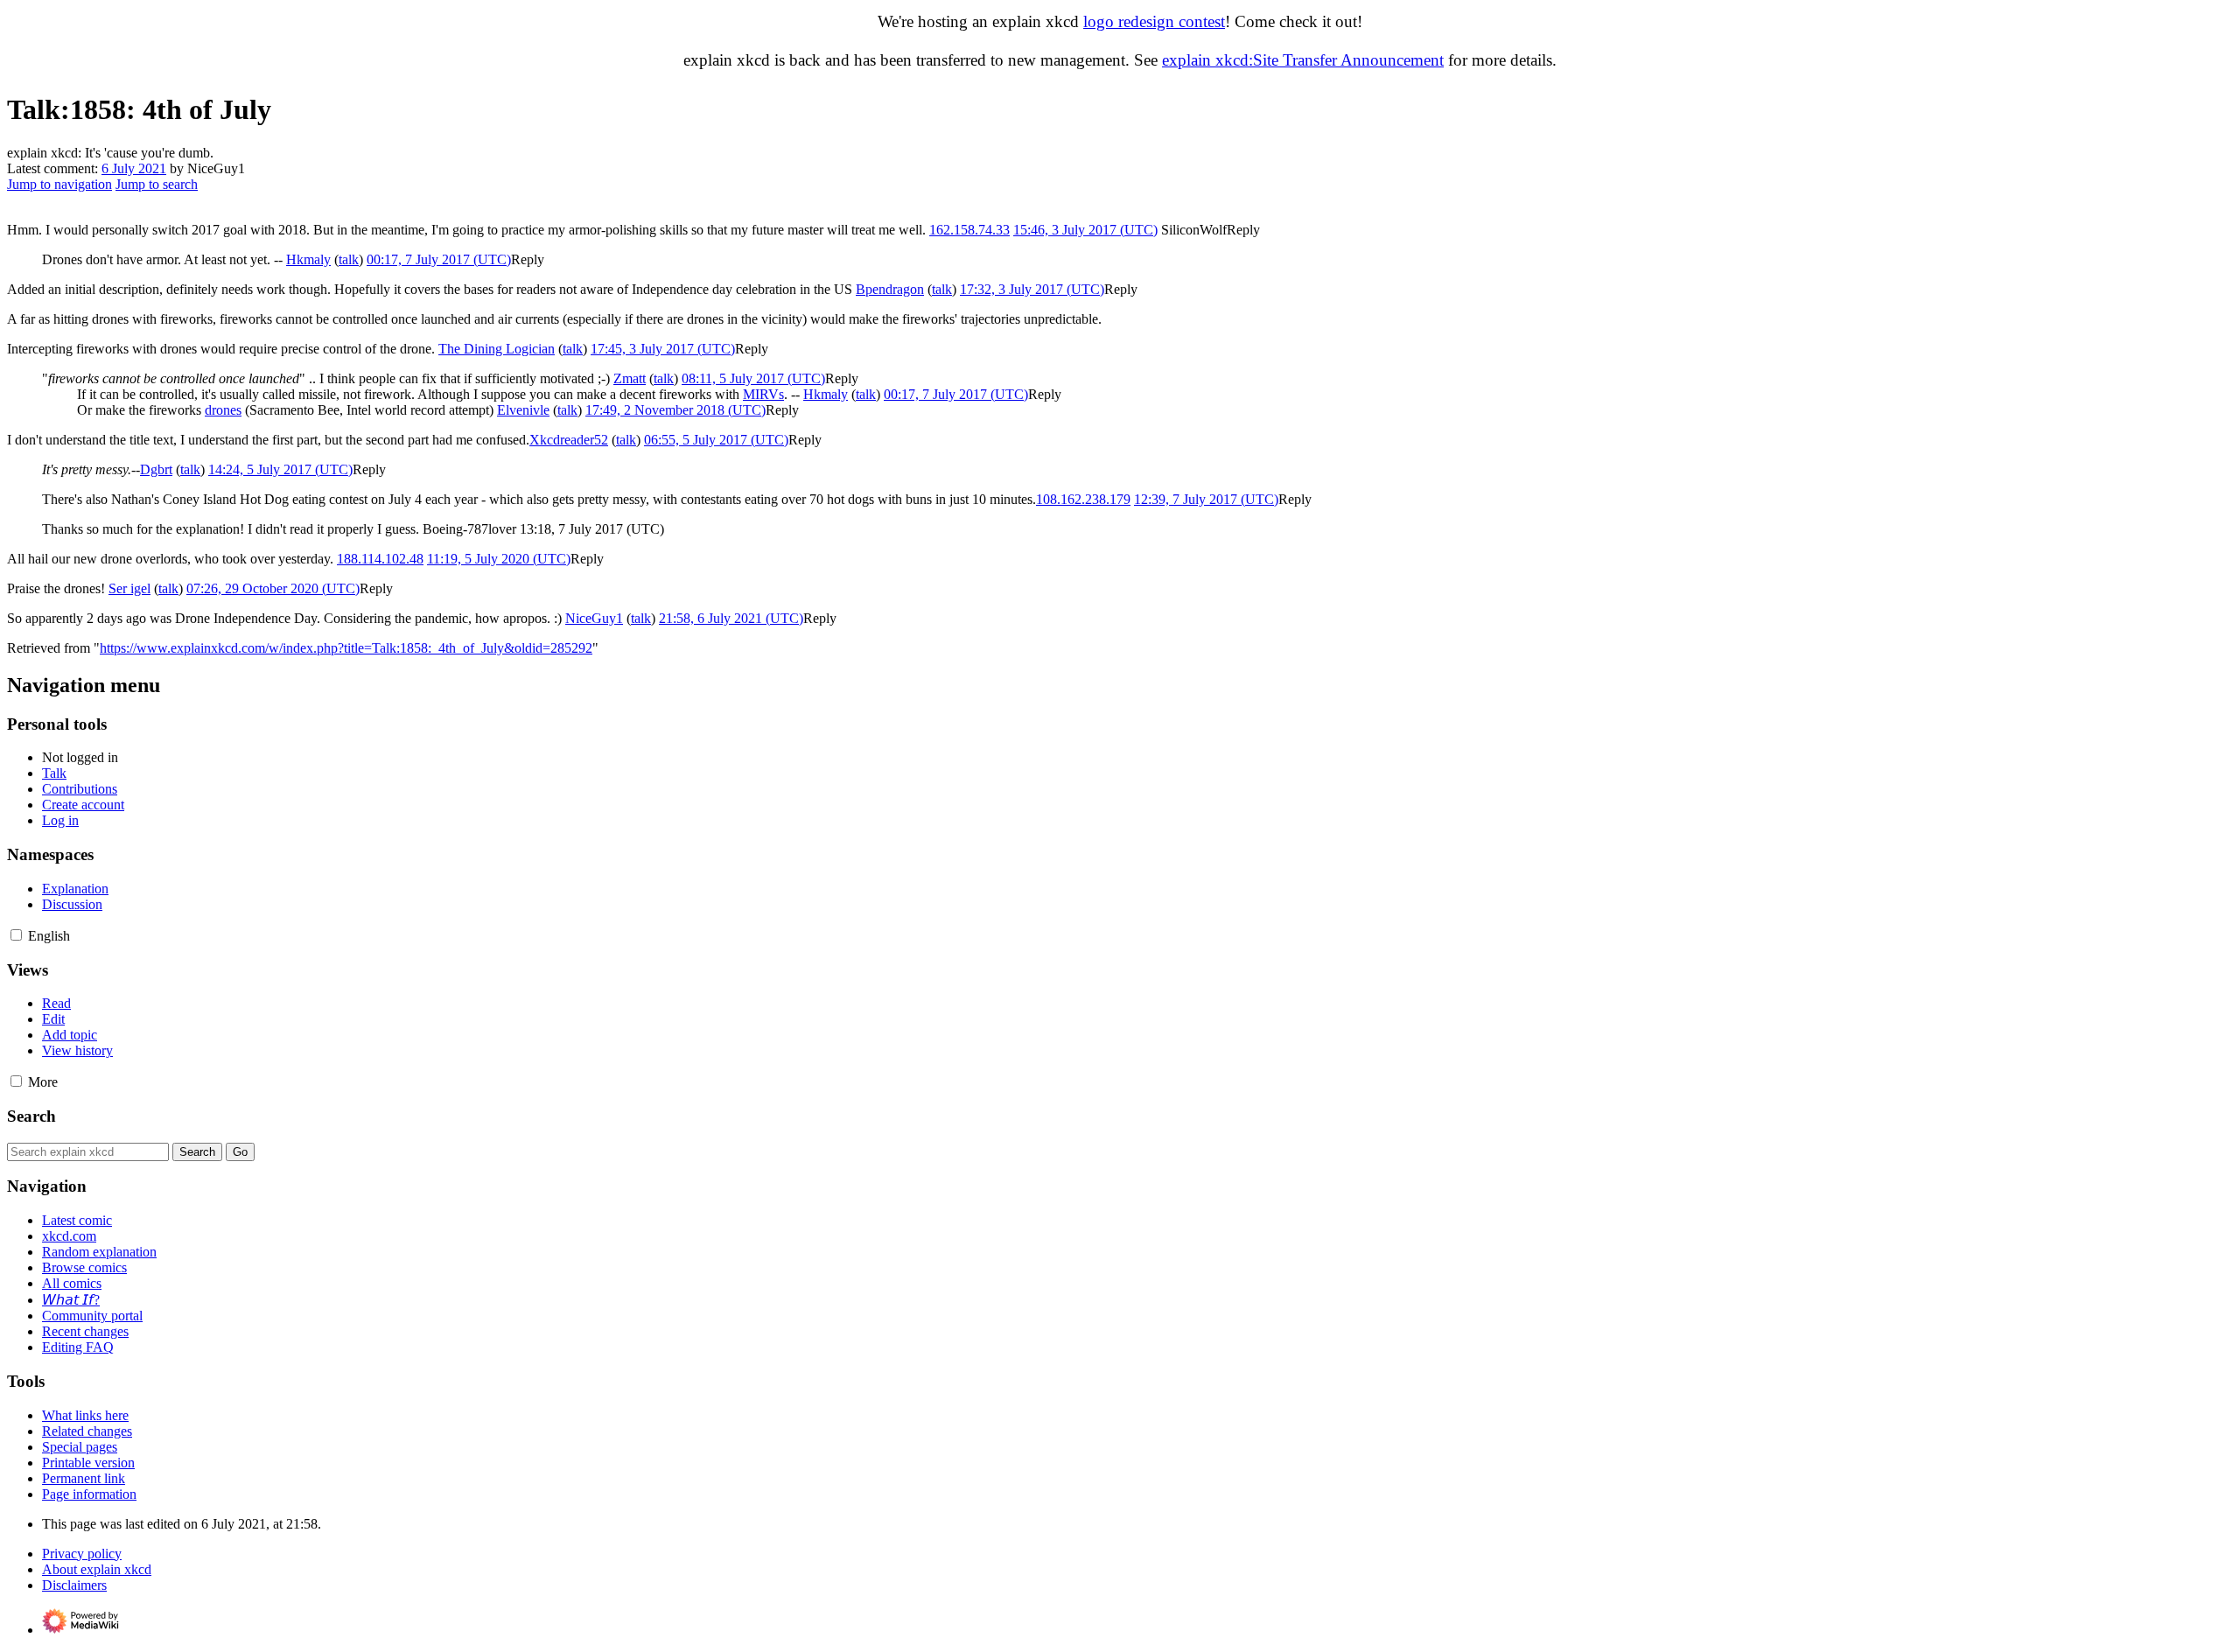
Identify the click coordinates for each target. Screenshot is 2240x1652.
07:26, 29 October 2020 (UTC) (273, 588)
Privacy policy (82, 1554)
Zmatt (630, 378)
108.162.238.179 (1083, 499)
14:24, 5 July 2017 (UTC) (280, 469)
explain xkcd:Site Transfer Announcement (1303, 60)
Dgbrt (156, 469)
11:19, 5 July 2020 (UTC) (499, 559)
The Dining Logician (497, 349)
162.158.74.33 (969, 230)
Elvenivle (523, 410)
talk (349, 259)
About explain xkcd (97, 1569)
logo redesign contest (1154, 21)
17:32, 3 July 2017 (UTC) (1032, 289)
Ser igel (129, 588)
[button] (1243, 230)
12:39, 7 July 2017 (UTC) (1206, 499)
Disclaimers (74, 1585)
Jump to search (157, 184)
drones (223, 410)
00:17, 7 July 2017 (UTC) (439, 259)
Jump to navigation (59, 184)
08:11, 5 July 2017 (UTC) (753, 378)
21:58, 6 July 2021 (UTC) (731, 618)
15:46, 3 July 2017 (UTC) (1085, 230)
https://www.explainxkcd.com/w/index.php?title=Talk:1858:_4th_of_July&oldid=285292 (346, 648)
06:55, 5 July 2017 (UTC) (716, 440)
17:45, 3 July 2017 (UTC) (663, 349)
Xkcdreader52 (569, 440)
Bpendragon (890, 289)
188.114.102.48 (380, 559)
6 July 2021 (134, 168)
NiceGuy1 (594, 618)
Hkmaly (308, 259)
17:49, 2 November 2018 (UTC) (675, 410)
